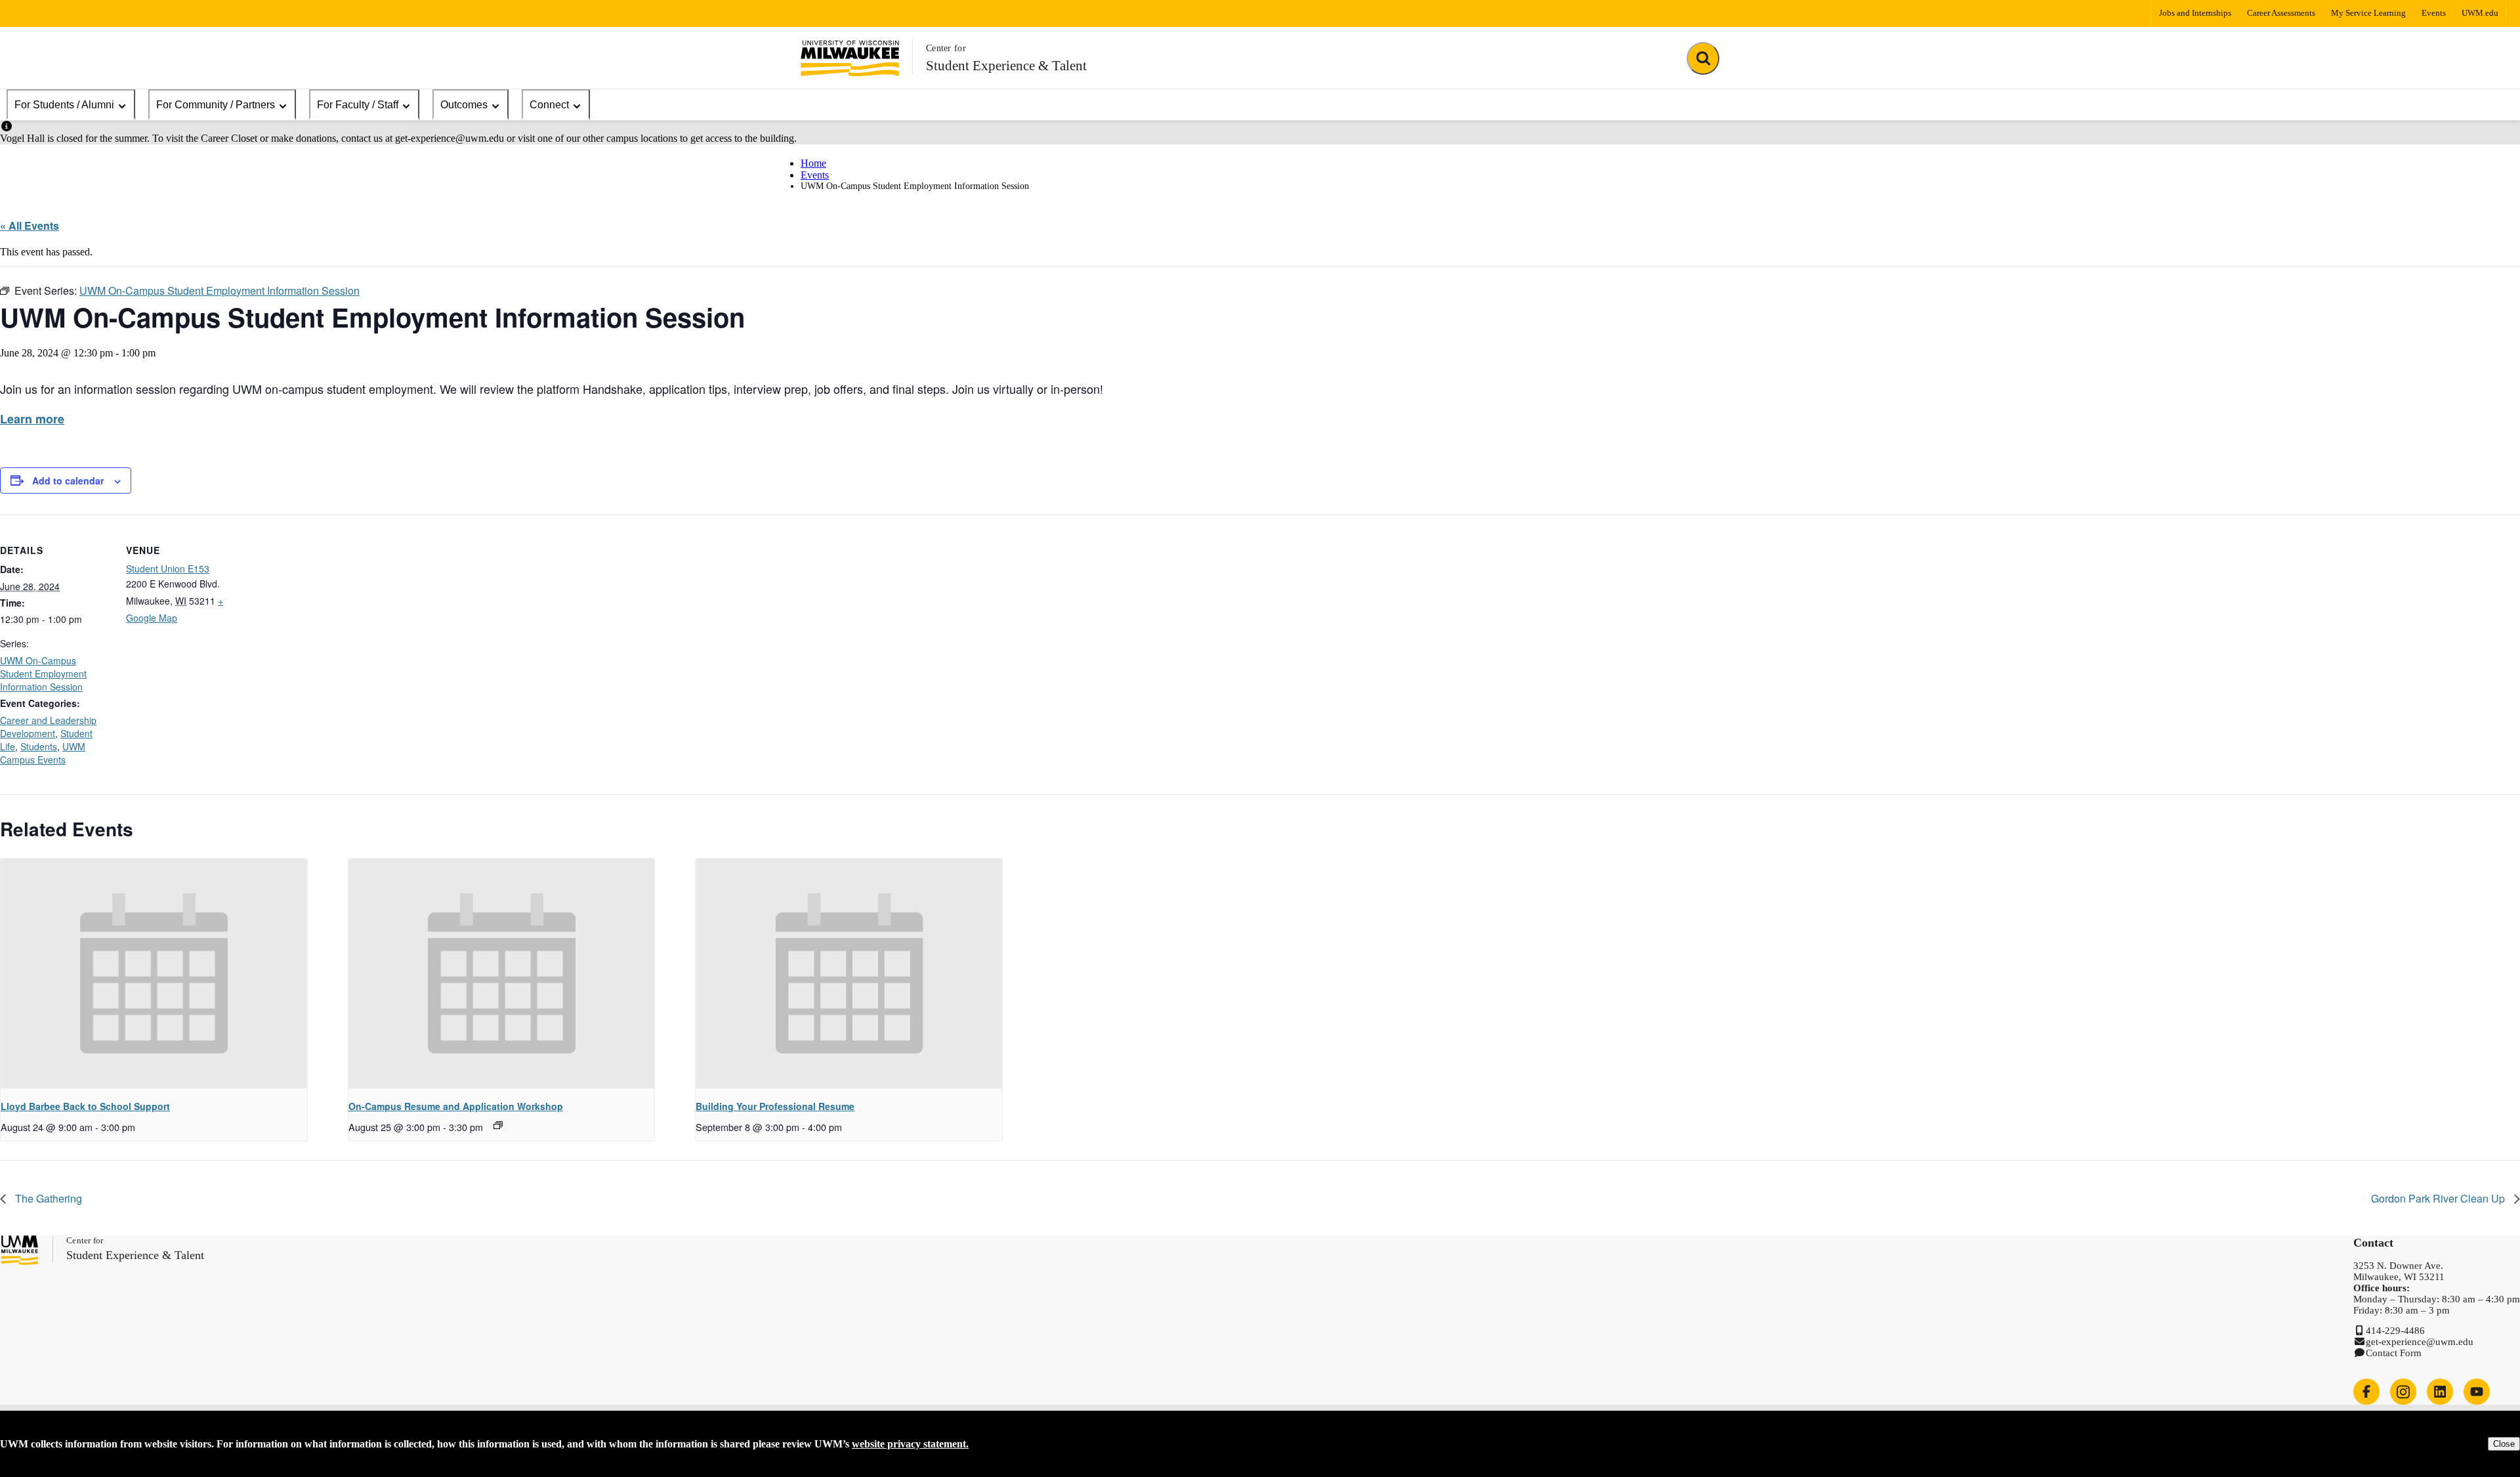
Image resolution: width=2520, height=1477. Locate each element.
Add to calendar (68, 481)
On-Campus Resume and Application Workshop (456, 1106)
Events (2434, 13)
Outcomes (464, 105)
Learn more (32, 419)
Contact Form (2394, 1353)
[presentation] (154, 974)
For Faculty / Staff (358, 105)
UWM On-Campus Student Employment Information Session (43, 674)
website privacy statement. (910, 1444)
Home (813, 163)
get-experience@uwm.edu (2420, 1342)
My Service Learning (2368, 13)
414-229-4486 (2395, 1331)
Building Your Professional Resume (775, 1106)
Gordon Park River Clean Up (2439, 1198)
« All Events (30, 225)
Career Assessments (2281, 13)
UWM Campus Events (43, 753)
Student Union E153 (168, 568)
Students (39, 746)
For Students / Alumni (64, 105)
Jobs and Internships (2195, 13)
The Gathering (47, 1198)
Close (2504, 1444)
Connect (549, 105)
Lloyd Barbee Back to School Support (85, 1106)
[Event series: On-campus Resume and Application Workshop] (498, 1125)
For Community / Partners (216, 105)
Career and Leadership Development (48, 727)
